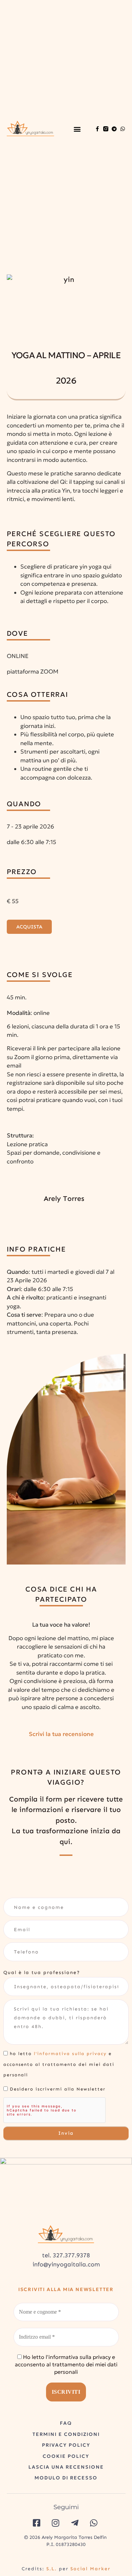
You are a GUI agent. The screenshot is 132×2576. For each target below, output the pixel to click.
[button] (77, 129)
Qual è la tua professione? (42, 1973)
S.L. (52, 2569)
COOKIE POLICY (66, 2456)
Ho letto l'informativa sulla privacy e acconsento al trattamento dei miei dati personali (66, 2364)
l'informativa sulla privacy (70, 2054)
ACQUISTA (29, 927)
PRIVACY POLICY (66, 2445)
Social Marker (91, 2569)
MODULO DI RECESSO (66, 2478)
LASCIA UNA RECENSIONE (66, 2467)
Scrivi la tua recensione (61, 1734)
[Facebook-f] (97, 129)
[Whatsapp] (123, 129)
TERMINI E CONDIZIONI (66, 2434)
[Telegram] (114, 129)
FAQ (66, 2423)
